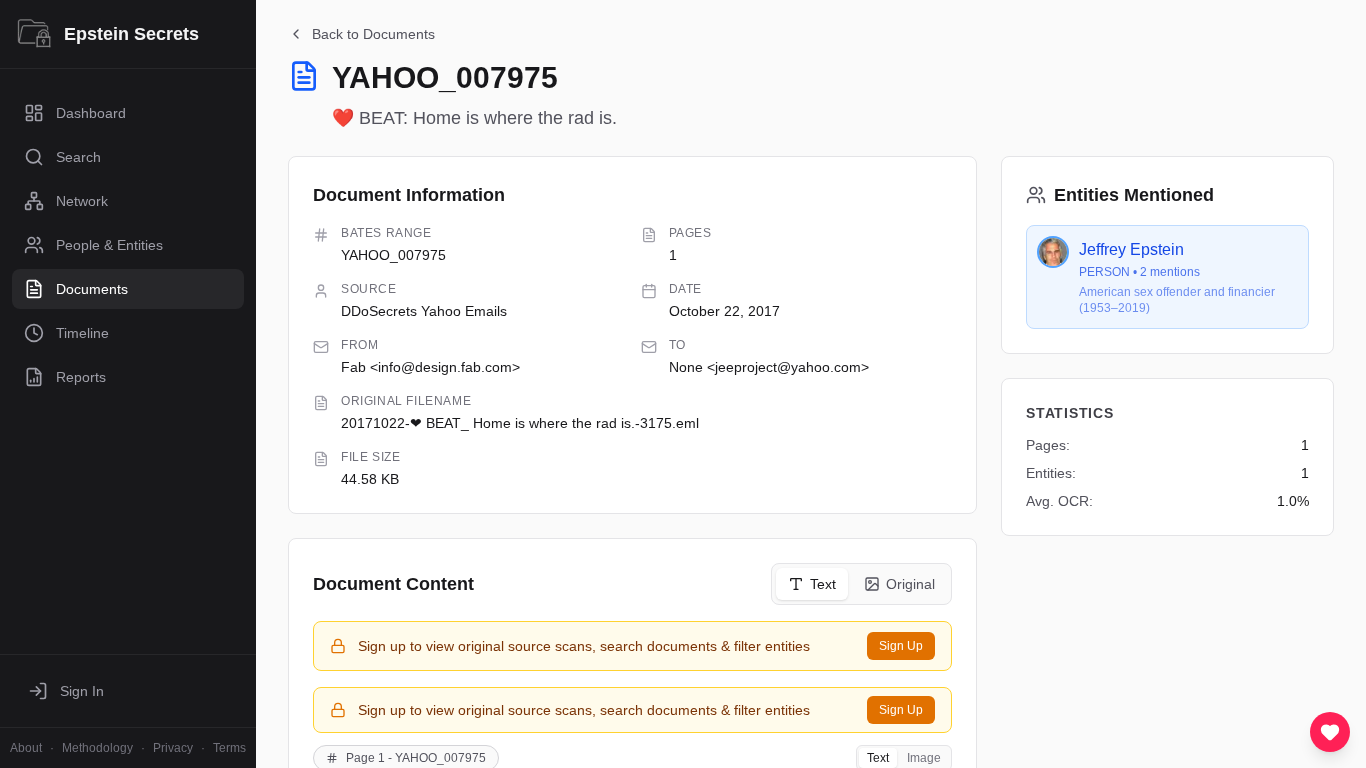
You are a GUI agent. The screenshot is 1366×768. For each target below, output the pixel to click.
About (26, 748)
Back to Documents (373, 34)
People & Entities (109, 245)
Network (82, 201)
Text (823, 584)
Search (78, 157)
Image (924, 758)
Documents (92, 289)
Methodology (97, 748)
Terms (229, 748)
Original (910, 584)
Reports (81, 377)
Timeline (82, 333)
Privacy (173, 748)
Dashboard (91, 113)
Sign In (82, 691)
